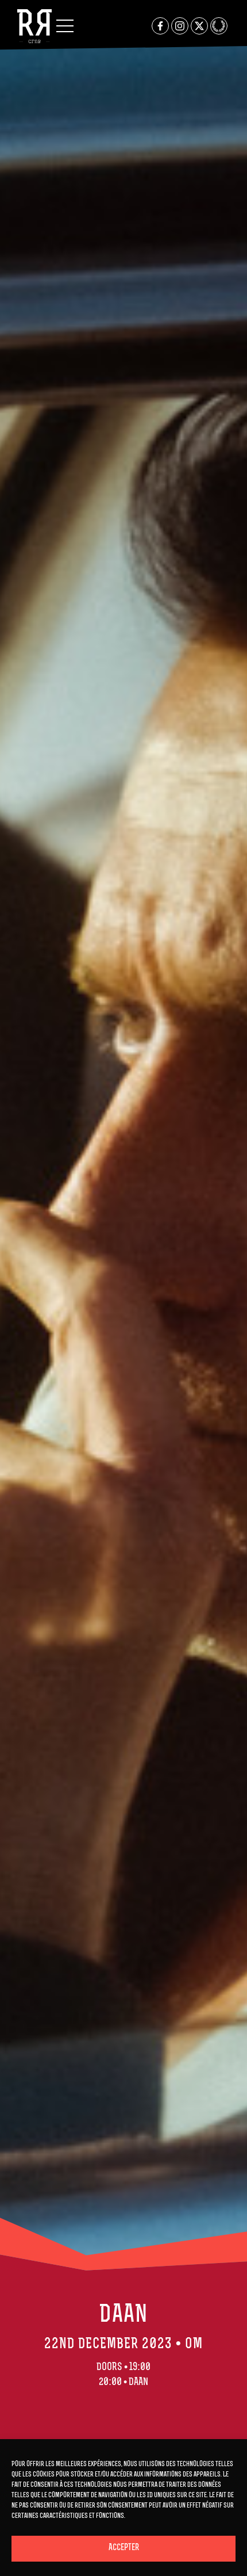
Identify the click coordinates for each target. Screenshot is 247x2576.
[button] (65, 26)
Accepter (124, 2548)
